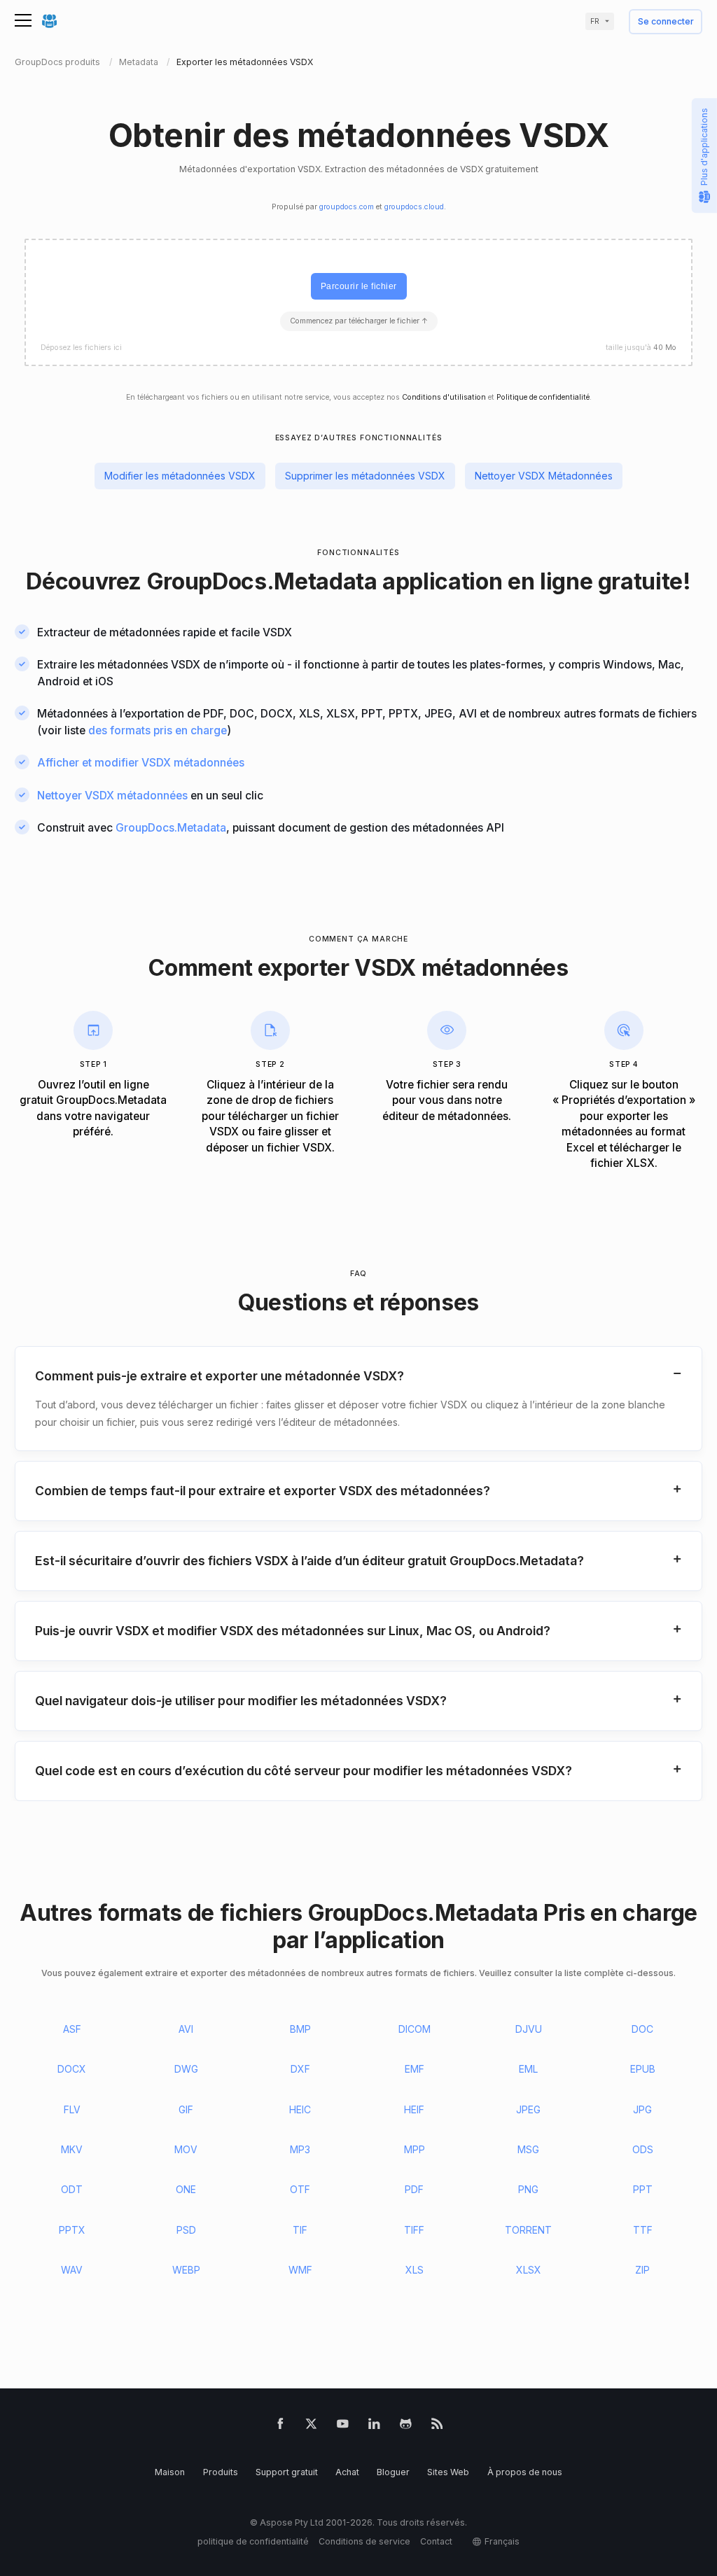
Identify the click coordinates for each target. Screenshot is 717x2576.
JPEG (528, 2109)
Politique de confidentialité (543, 397)
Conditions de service (364, 2541)
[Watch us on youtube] (343, 2426)
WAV (72, 2270)
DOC (642, 2029)
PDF (414, 2189)
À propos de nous (525, 2472)
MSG (528, 2149)
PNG (528, 2189)
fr (595, 21)
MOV (186, 2149)
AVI (186, 2029)
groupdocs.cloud (414, 207)
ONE (186, 2189)
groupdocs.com (347, 207)
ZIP (642, 2270)
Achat (347, 2472)
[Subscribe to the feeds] (437, 2426)
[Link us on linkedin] (374, 2426)
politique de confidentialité (253, 2541)
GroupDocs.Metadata (171, 828)
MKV (72, 2149)
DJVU (529, 2029)
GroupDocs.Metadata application (325, 581)
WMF (300, 2270)
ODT (72, 2189)
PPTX (72, 2230)
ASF (72, 2029)
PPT (643, 2189)
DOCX (72, 2069)
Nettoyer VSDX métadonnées (112, 796)
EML (528, 2069)
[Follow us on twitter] (311, 2426)
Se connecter (666, 22)
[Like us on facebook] (280, 2426)
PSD (186, 2230)
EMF (415, 2069)
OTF (300, 2189)
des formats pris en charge (158, 730)
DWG (186, 2069)
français (502, 2541)
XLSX (529, 2270)
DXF (300, 2069)
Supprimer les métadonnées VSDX (365, 476)
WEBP (186, 2270)
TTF (643, 2230)
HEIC (300, 2109)
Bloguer (393, 2472)
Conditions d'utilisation (444, 397)
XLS (415, 2270)
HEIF (414, 2109)
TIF (300, 2230)
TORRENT (528, 2230)
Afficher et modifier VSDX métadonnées (141, 763)
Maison (170, 2472)
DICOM (415, 2029)
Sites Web (448, 2472)
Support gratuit (287, 2472)
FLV (72, 2109)
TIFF (414, 2230)
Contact (436, 2541)
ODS (643, 2149)
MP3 (300, 2149)
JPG (642, 2109)
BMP (300, 2029)
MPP (415, 2149)
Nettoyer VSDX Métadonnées (544, 476)
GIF (186, 2109)
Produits (221, 2472)
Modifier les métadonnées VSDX (180, 476)
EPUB (643, 2069)
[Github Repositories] (406, 2426)
